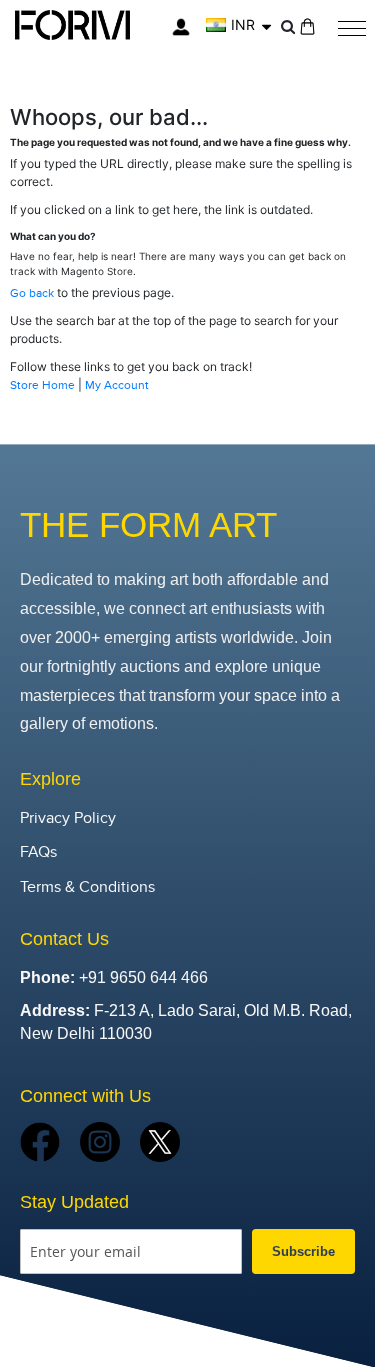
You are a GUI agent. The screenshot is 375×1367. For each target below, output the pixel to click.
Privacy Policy (68, 818)
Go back (32, 293)
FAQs (38, 852)
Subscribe (303, 1251)
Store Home (42, 385)
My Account (117, 385)
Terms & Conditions (87, 887)
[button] (238, 25)
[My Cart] (307, 26)
